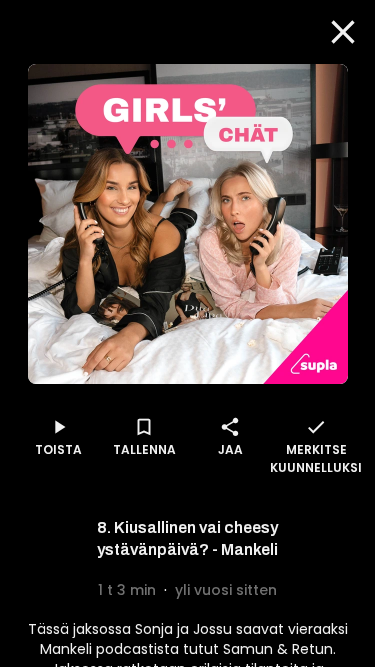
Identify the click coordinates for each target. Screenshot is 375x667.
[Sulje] (343, 32)
